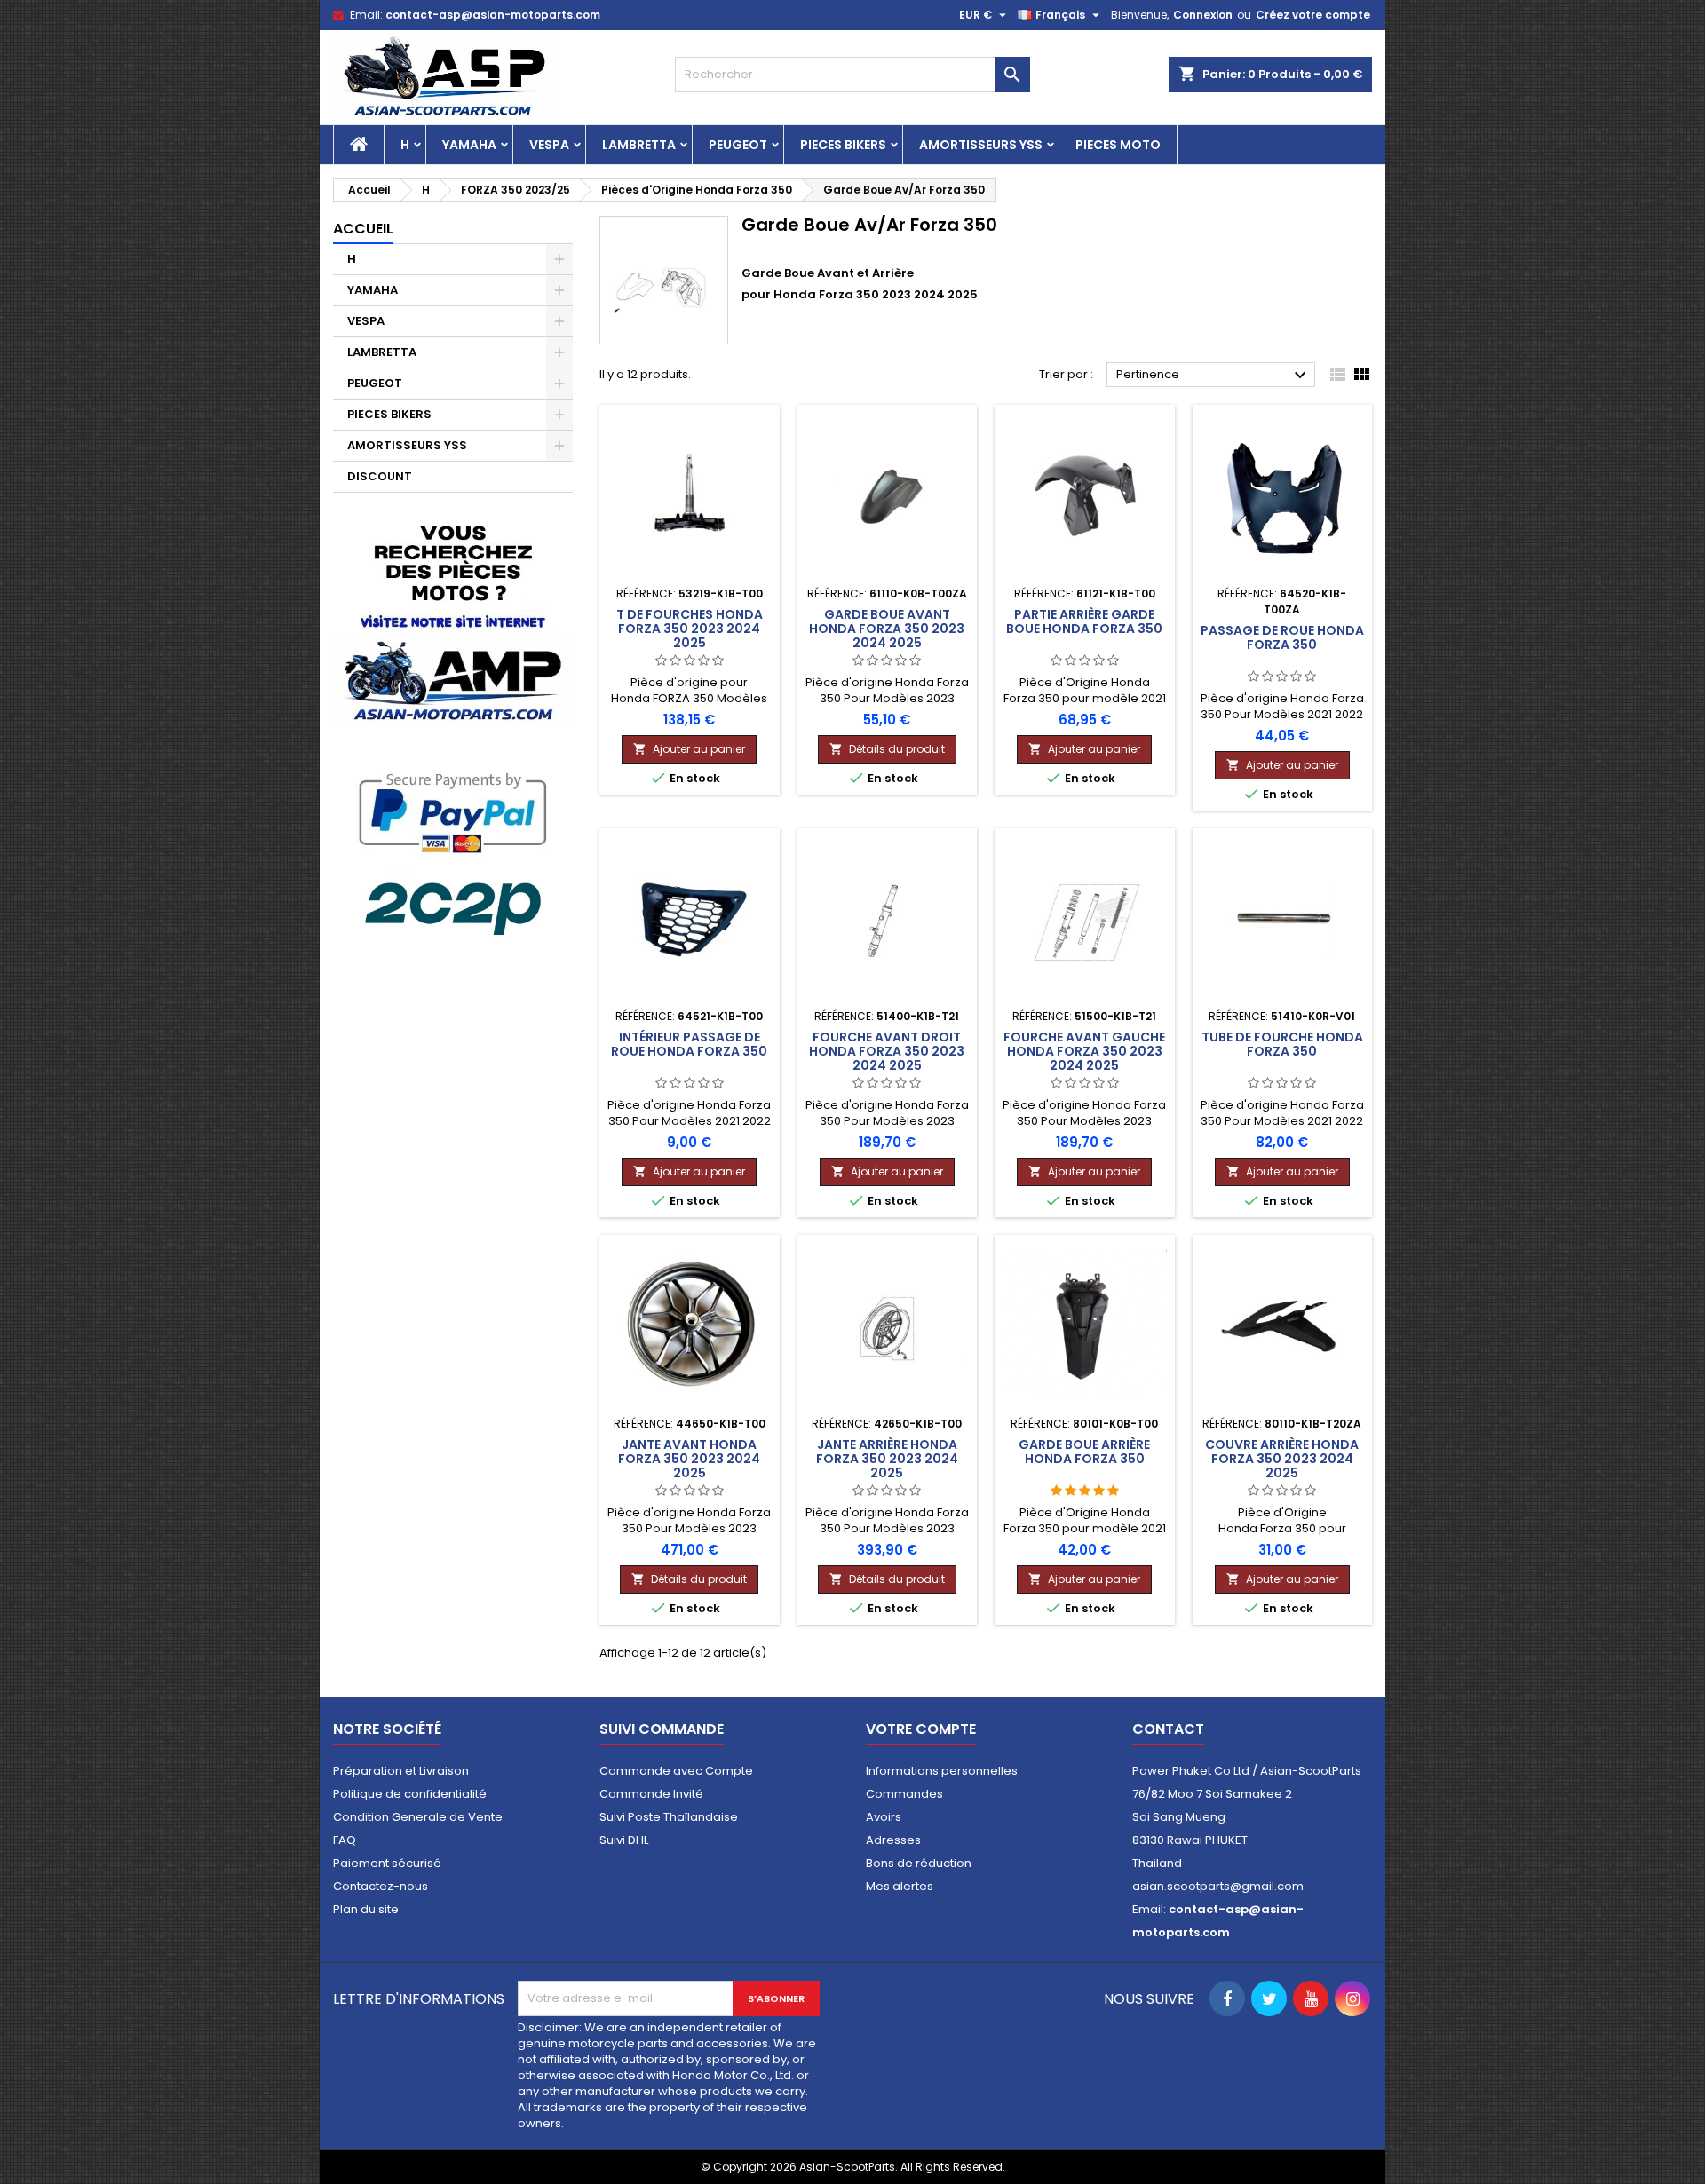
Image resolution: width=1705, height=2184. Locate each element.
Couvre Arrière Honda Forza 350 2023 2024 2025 (1282, 1459)
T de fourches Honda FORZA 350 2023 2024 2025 (690, 629)
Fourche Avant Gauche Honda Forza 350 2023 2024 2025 (1084, 1051)
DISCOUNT (380, 476)
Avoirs (884, 1817)
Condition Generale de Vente (418, 1817)
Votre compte (921, 1729)
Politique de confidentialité (410, 1794)
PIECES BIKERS (843, 145)
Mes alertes (900, 1886)
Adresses (893, 1840)
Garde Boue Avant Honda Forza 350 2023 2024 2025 (887, 629)
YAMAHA (469, 145)
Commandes (904, 1794)
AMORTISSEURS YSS (981, 145)
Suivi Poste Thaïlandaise (669, 1817)
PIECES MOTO (1118, 145)
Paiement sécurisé (387, 1863)
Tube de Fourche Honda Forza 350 (1282, 1044)
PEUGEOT (738, 145)
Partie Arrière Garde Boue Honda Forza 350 (1084, 621)
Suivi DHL (624, 1840)
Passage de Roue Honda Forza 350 (1282, 637)
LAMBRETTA (639, 145)
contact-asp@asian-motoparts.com (493, 15)
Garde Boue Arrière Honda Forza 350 (1084, 1452)
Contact (1168, 1729)
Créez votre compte (1313, 15)
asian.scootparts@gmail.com (1218, 1886)
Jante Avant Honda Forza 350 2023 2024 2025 (689, 1459)
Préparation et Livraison (401, 1771)
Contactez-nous (381, 1886)
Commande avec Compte (676, 1771)
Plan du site (366, 1909)
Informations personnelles (942, 1771)
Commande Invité (651, 1794)
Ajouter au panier (689, 749)
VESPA (549, 145)
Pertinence (1213, 376)
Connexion (1203, 15)
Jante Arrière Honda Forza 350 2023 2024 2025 (887, 1459)
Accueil (363, 229)
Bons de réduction (919, 1863)
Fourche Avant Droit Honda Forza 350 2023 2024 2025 (887, 1051)
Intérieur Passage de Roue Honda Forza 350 (689, 1044)
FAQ (345, 1840)
